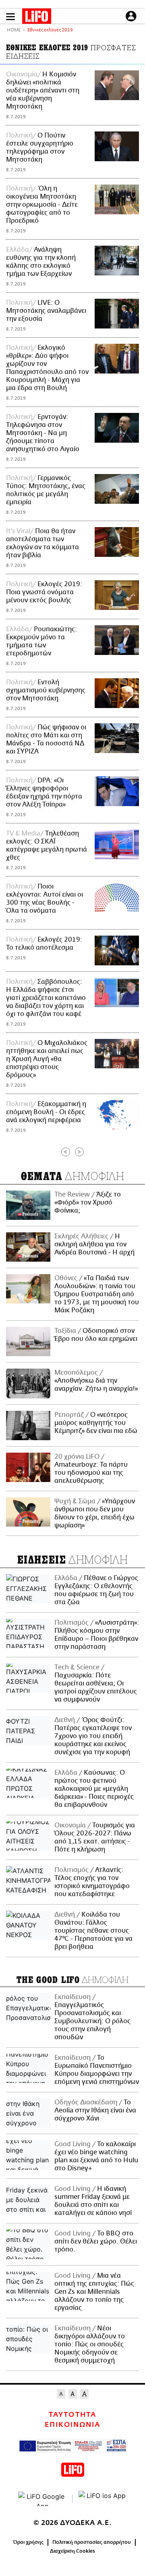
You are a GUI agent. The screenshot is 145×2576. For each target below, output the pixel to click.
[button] (10, 17)
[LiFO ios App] (103, 2499)
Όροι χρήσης (28, 2542)
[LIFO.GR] (37, 18)
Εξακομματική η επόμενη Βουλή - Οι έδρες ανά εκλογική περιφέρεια (46, 1112)
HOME (14, 30)
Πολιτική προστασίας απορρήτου (92, 2542)
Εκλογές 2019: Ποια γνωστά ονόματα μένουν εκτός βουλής (44, 592)
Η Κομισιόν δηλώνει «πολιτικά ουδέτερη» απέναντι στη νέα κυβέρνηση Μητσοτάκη (43, 90)
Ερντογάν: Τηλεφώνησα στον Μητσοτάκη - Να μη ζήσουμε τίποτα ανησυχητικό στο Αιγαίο (43, 433)
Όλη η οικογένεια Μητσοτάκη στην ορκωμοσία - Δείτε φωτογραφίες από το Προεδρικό (42, 205)
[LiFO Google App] (42, 2499)
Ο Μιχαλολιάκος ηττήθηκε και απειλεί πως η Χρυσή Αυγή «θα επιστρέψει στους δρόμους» (47, 1059)
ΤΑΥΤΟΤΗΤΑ (72, 2415)
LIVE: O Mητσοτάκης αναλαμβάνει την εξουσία (46, 311)
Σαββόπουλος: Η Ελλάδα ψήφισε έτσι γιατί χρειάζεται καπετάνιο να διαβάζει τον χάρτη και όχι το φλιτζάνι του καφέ (46, 998)
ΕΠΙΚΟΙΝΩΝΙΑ (72, 2425)
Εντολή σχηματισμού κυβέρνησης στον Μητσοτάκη (46, 690)
